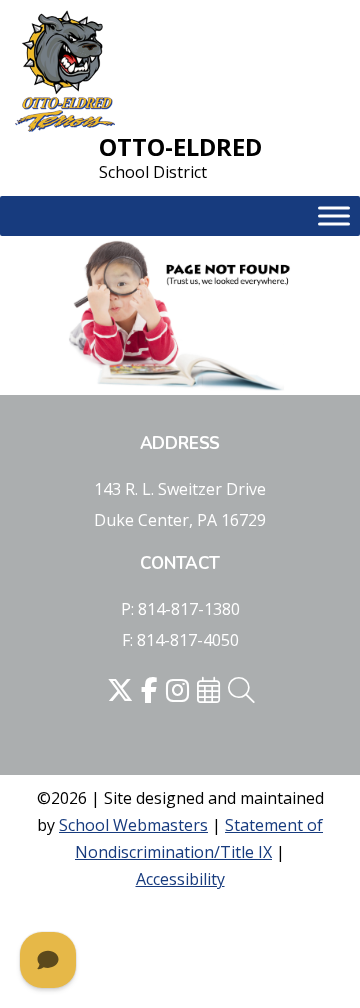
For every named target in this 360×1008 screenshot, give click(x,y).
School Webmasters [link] (133, 825)
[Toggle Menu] (334, 216)
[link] (65, 72)
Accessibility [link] (180, 879)
